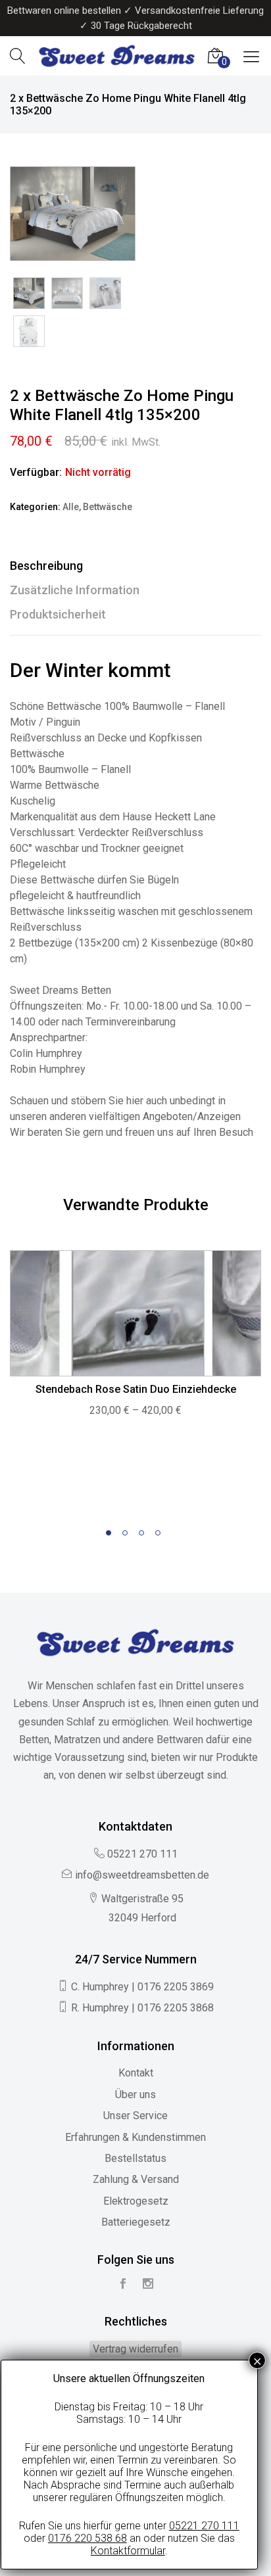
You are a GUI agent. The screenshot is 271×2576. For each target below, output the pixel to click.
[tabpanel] (135, 1341)
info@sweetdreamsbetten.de (142, 1875)
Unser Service (135, 2116)
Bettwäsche (108, 507)
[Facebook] (123, 2284)
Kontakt (136, 2073)
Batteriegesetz (136, 2222)
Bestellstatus (135, 2158)
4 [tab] (160, 1535)
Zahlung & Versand (136, 2179)
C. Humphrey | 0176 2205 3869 (142, 1987)
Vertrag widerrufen (135, 2349)
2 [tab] (127, 1535)
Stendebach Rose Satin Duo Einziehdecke (136, 1389)
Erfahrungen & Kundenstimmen (135, 2137)
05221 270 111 (142, 1854)
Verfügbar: (36, 472)
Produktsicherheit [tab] (58, 614)
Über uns (135, 2095)
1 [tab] (111, 1535)
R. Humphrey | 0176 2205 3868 (142, 2008)
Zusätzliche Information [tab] (75, 590)
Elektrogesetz (136, 2201)
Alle (71, 507)
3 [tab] (144, 1535)
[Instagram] (148, 2284)
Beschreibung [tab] (46, 566)
